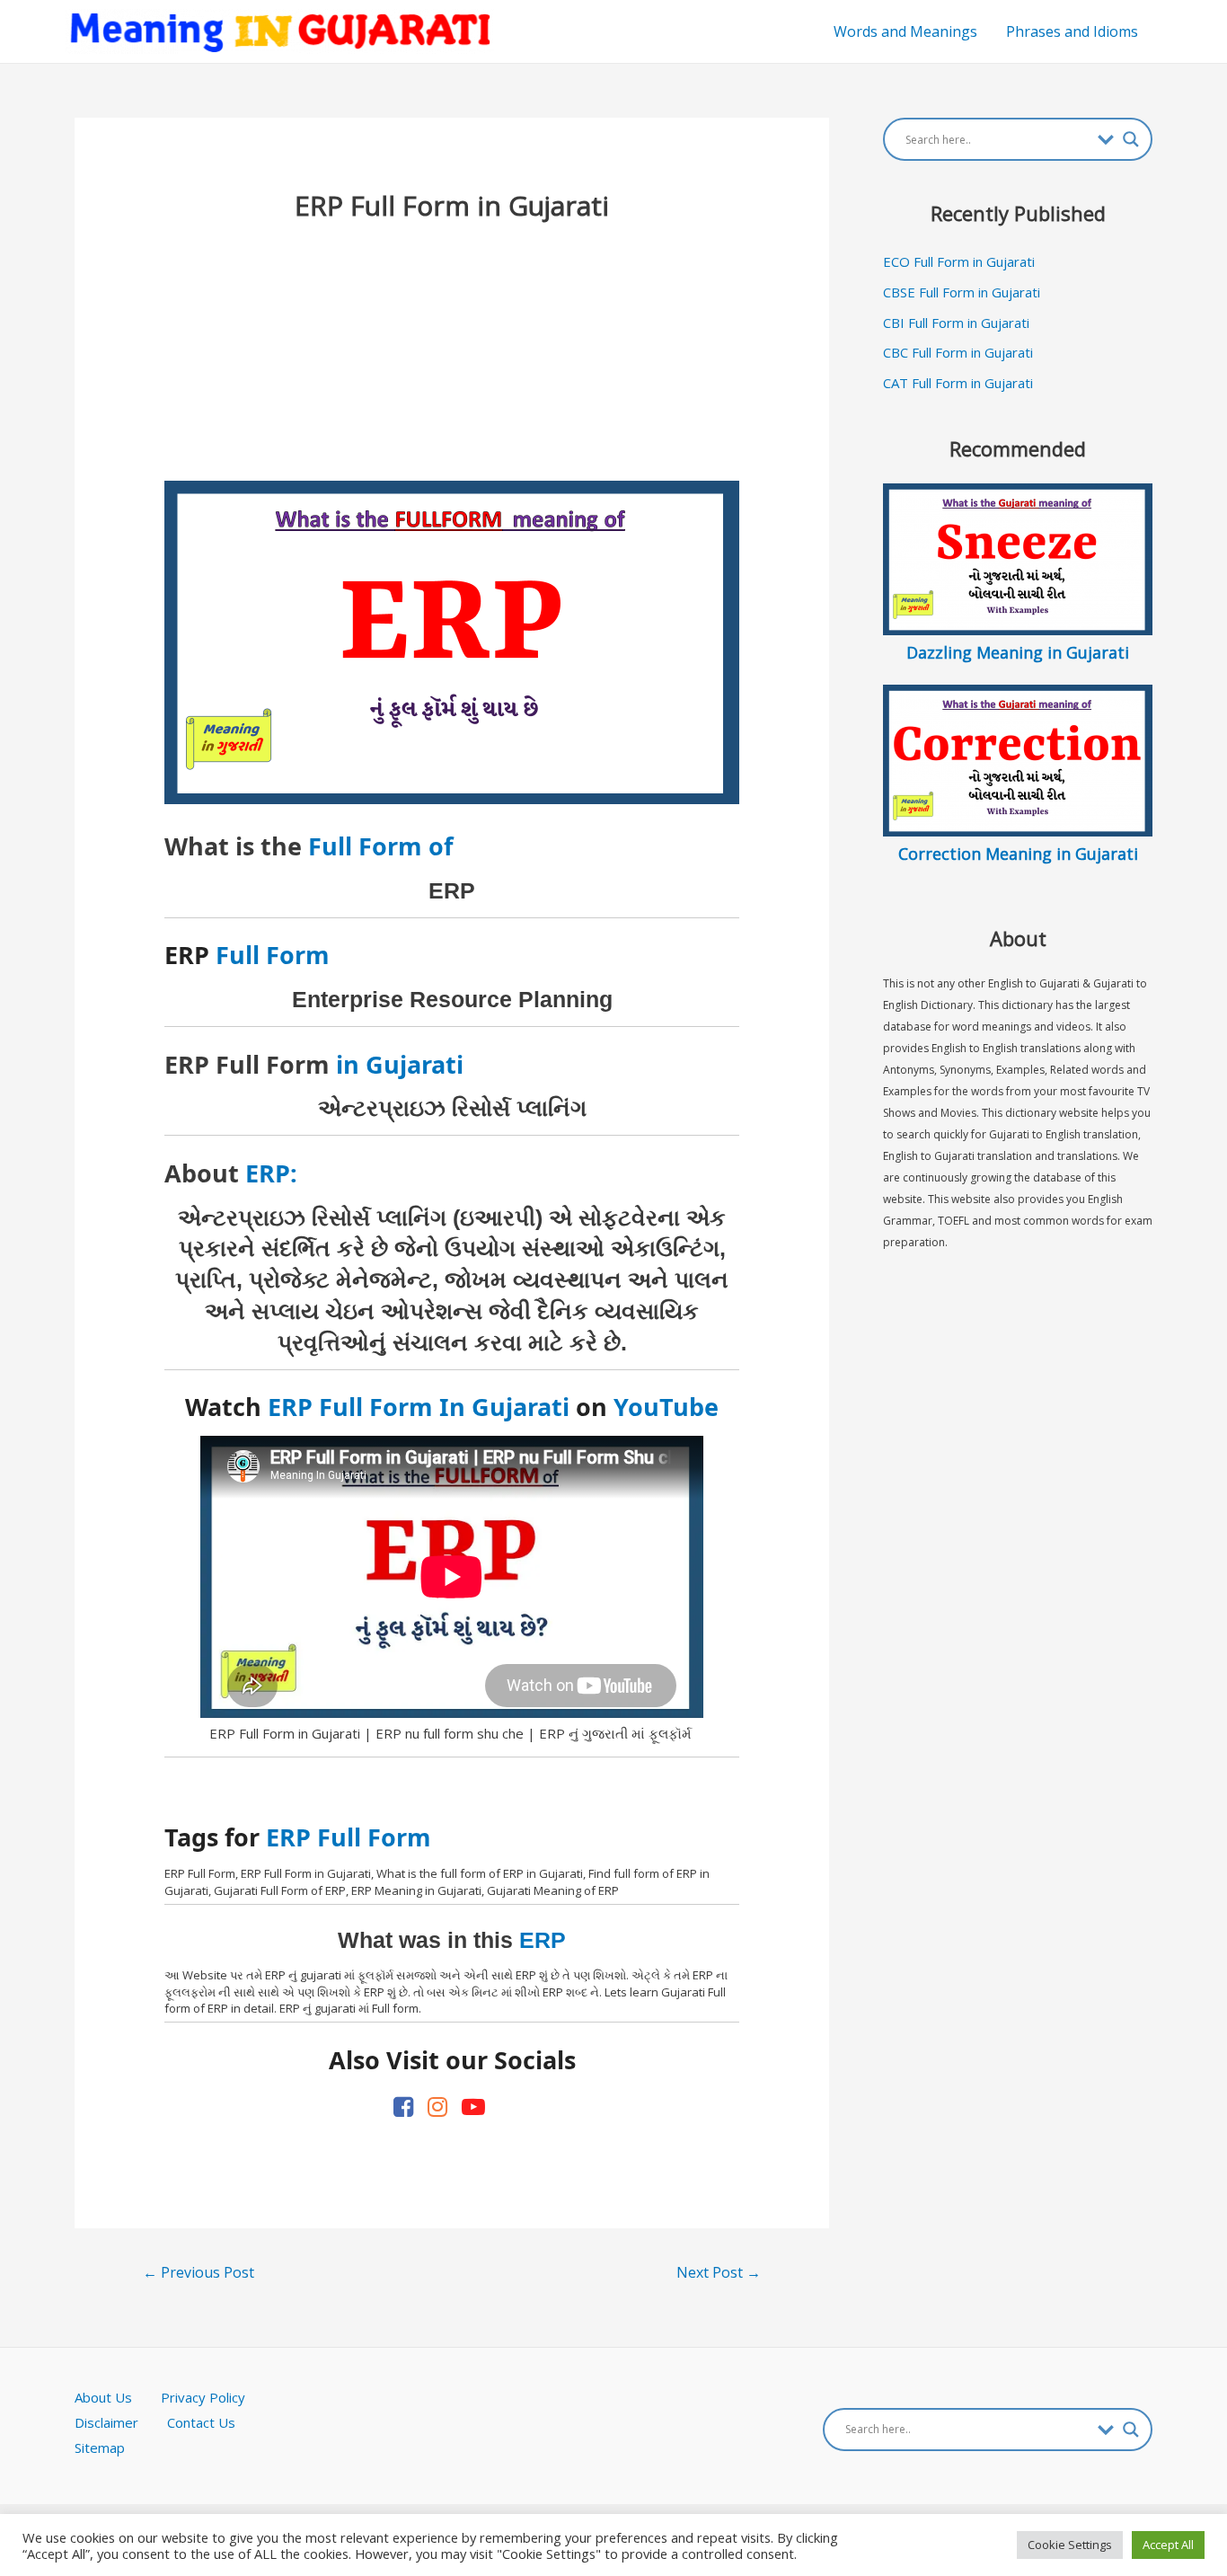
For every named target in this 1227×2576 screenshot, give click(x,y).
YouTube (666, 1407)
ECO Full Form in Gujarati (959, 261)
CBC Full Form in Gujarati (958, 352)
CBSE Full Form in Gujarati (962, 292)
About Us (118, 2397)
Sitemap (100, 2448)
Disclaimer (106, 2422)
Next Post (719, 2272)
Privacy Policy (203, 2397)
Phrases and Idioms (1072, 31)
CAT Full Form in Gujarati (958, 383)
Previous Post (199, 2272)
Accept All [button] (1168, 2545)
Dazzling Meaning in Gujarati (1018, 652)
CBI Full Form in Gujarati (956, 323)
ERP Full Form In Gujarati (419, 1407)
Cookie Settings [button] (1070, 2545)
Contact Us (201, 2422)
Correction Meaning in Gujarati (1018, 854)
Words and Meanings (905, 31)
